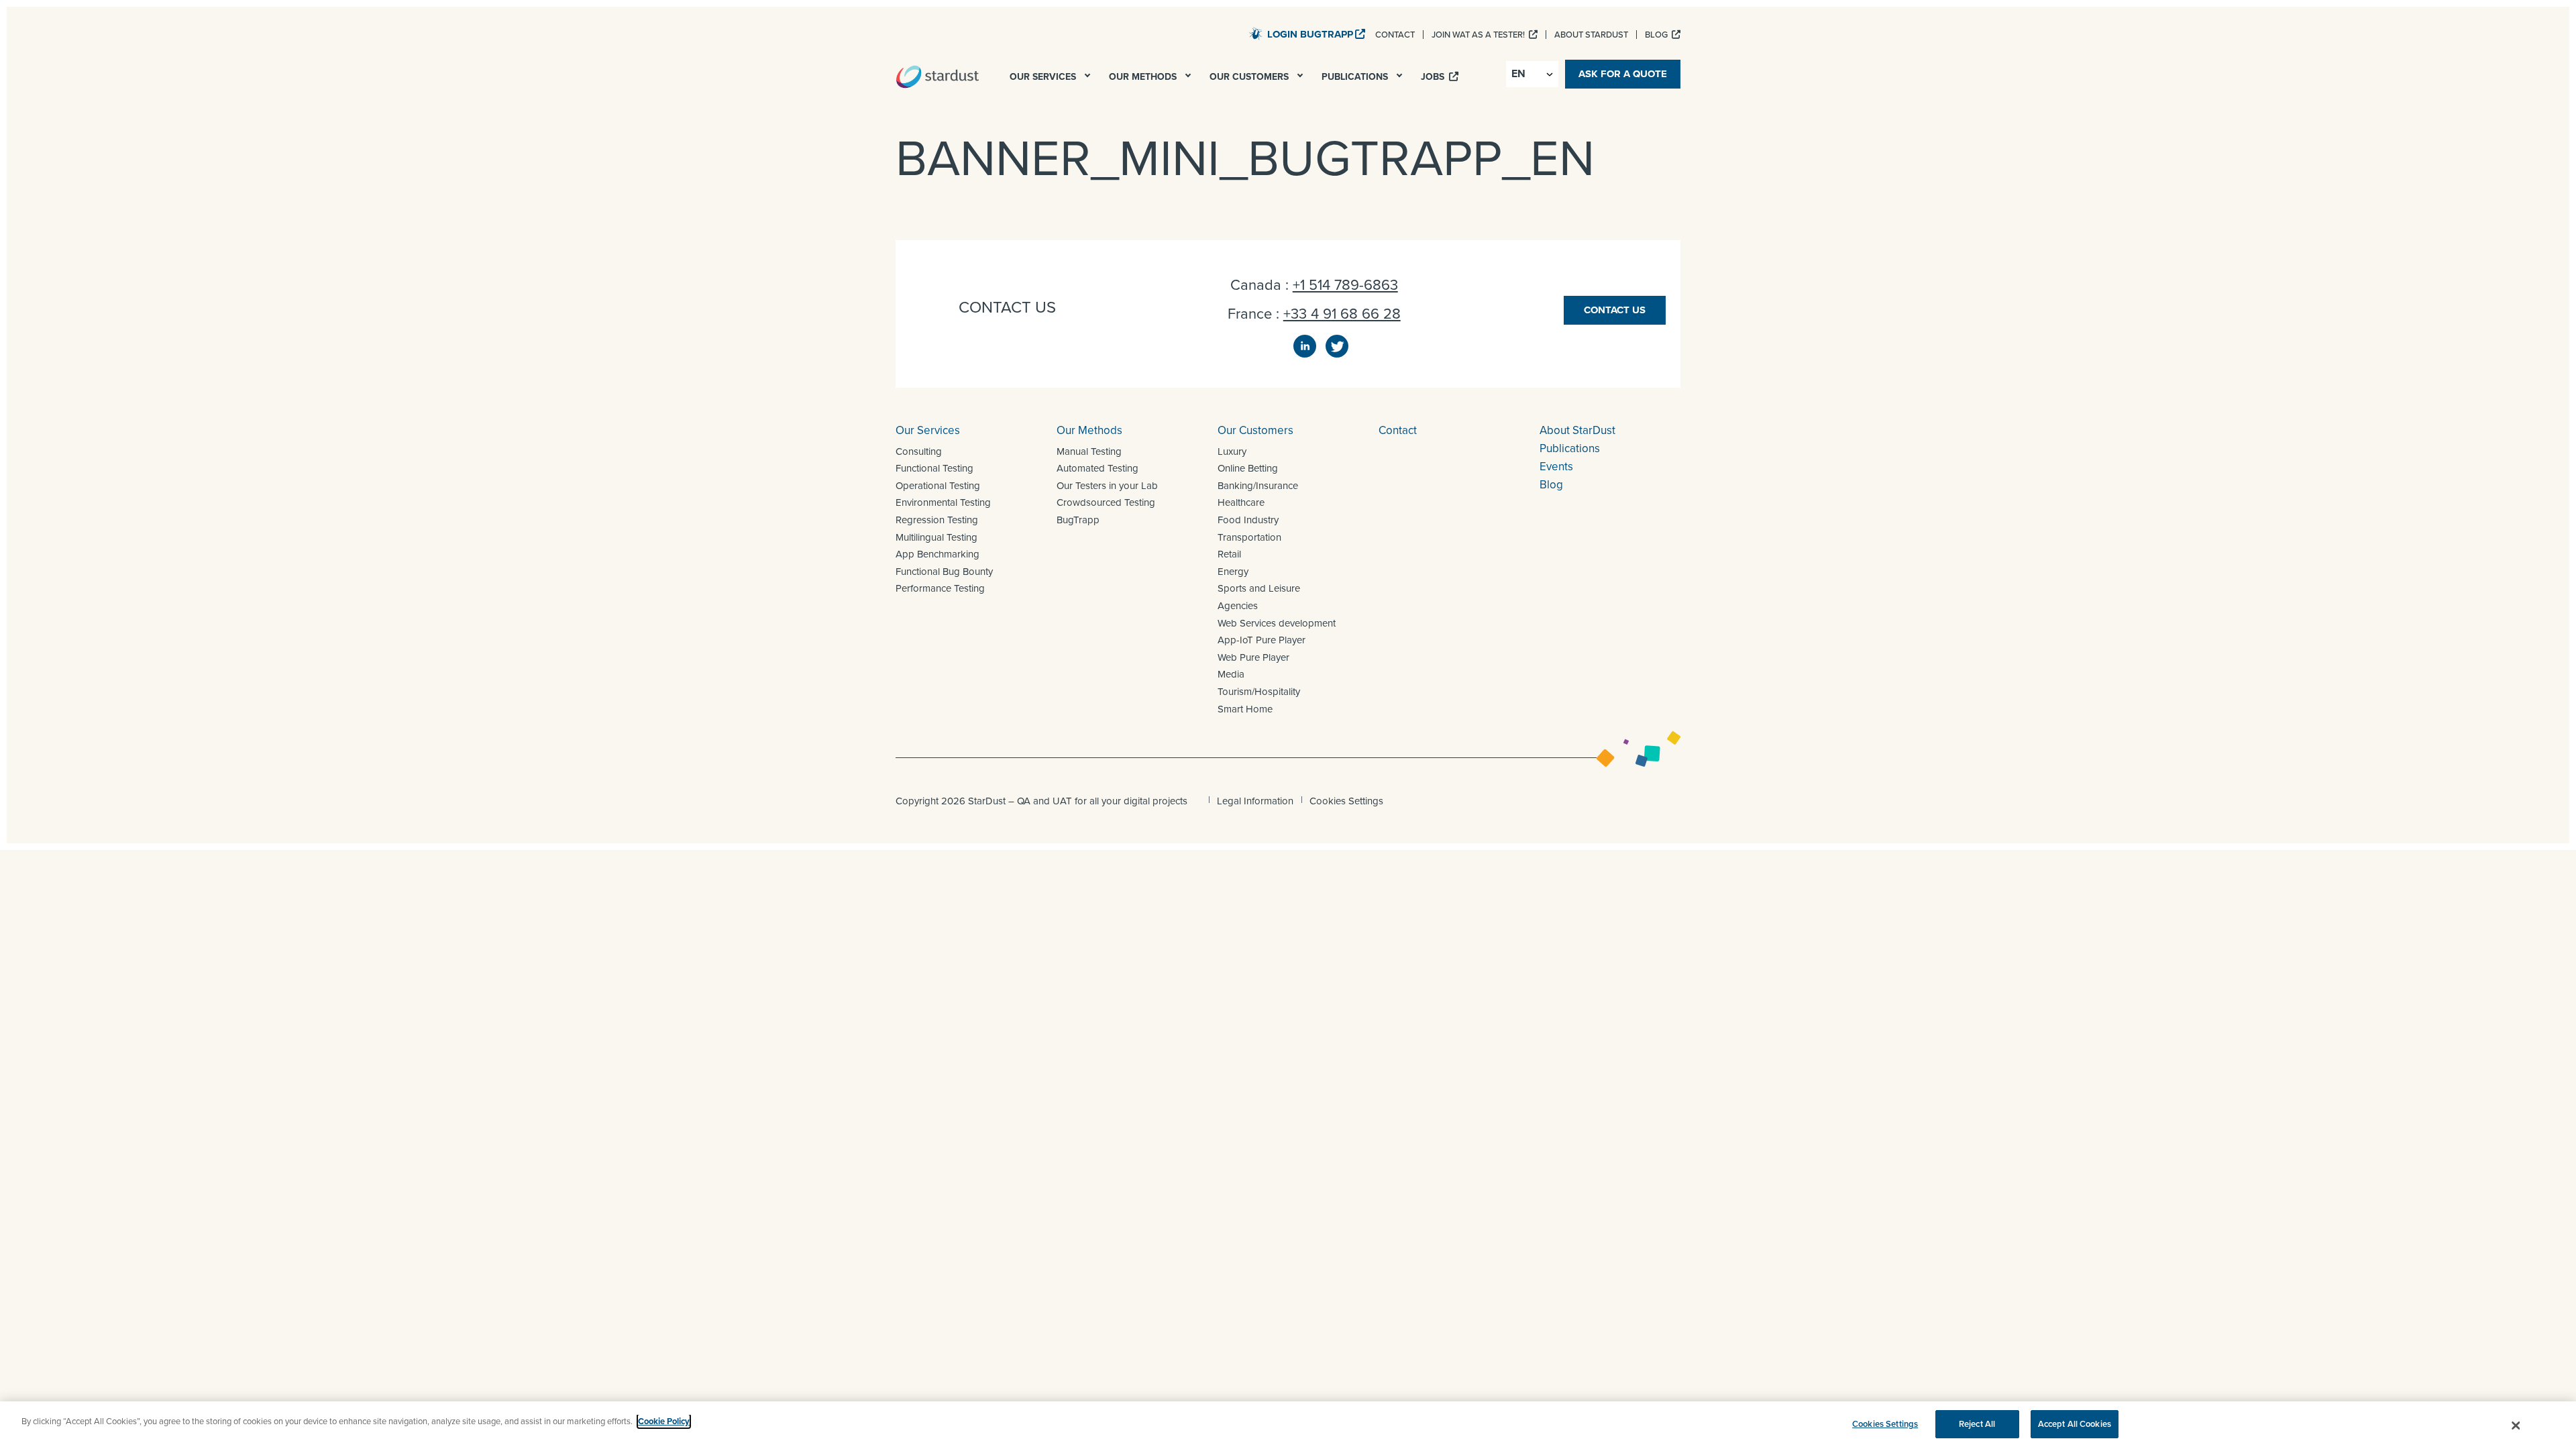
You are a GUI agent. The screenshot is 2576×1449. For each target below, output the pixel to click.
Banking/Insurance (1258, 486)
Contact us (1615, 310)
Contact (1398, 430)
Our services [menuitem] (1044, 77)
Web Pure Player (1253, 657)
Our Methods (1089, 430)
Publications (1570, 448)
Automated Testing (1097, 468)
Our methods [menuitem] (1144, 77)
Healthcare (1241, 502)
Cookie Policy (664, 1421)
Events (1556, 467)
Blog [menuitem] (1657, 35)
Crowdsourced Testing (1106, 502)
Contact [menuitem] (1395, 35)
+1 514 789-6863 (1345, 285)
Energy (1233, 572)
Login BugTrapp (1310, 34)
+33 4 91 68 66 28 (1342, 314)
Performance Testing (940, 588)
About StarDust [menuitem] (1591, 35)
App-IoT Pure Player (1262, 640)
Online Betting (1248, 468)
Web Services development (1277, 623)
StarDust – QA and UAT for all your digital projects (937, 76)
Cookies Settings (1346, 801)
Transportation (1249, 537)
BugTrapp (1078, 520)
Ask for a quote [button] (1623, 74)
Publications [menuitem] (1356, 77)
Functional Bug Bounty (944, 572)
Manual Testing (1089, 451)
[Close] (2516, 1426)
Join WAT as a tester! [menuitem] (1479, 35)
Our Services (928, 430)
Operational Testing (938, 486)
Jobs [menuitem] (1434, 77)
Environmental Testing (943, 502)
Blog (1551, 485)
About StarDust (1577, 430)
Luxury (1232, 451)
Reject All (1977, 1424)
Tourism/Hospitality (1259, 692)
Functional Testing (934, 468)
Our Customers (1255, 430)
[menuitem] (1089, 79)
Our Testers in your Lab (1107, 486)
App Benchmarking (937, 554)
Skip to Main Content (1194, 33)
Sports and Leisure (1259, 588)
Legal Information (1255, 801)
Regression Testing (937, 520)
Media (1231, 674)
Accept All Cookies (2075, 1424)
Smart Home (1245, 709)
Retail (1229, 554)
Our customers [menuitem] (1250, 77)
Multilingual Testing (936, 537)
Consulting (919, 451)
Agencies (1238, 606)
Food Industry (1248, 520)
